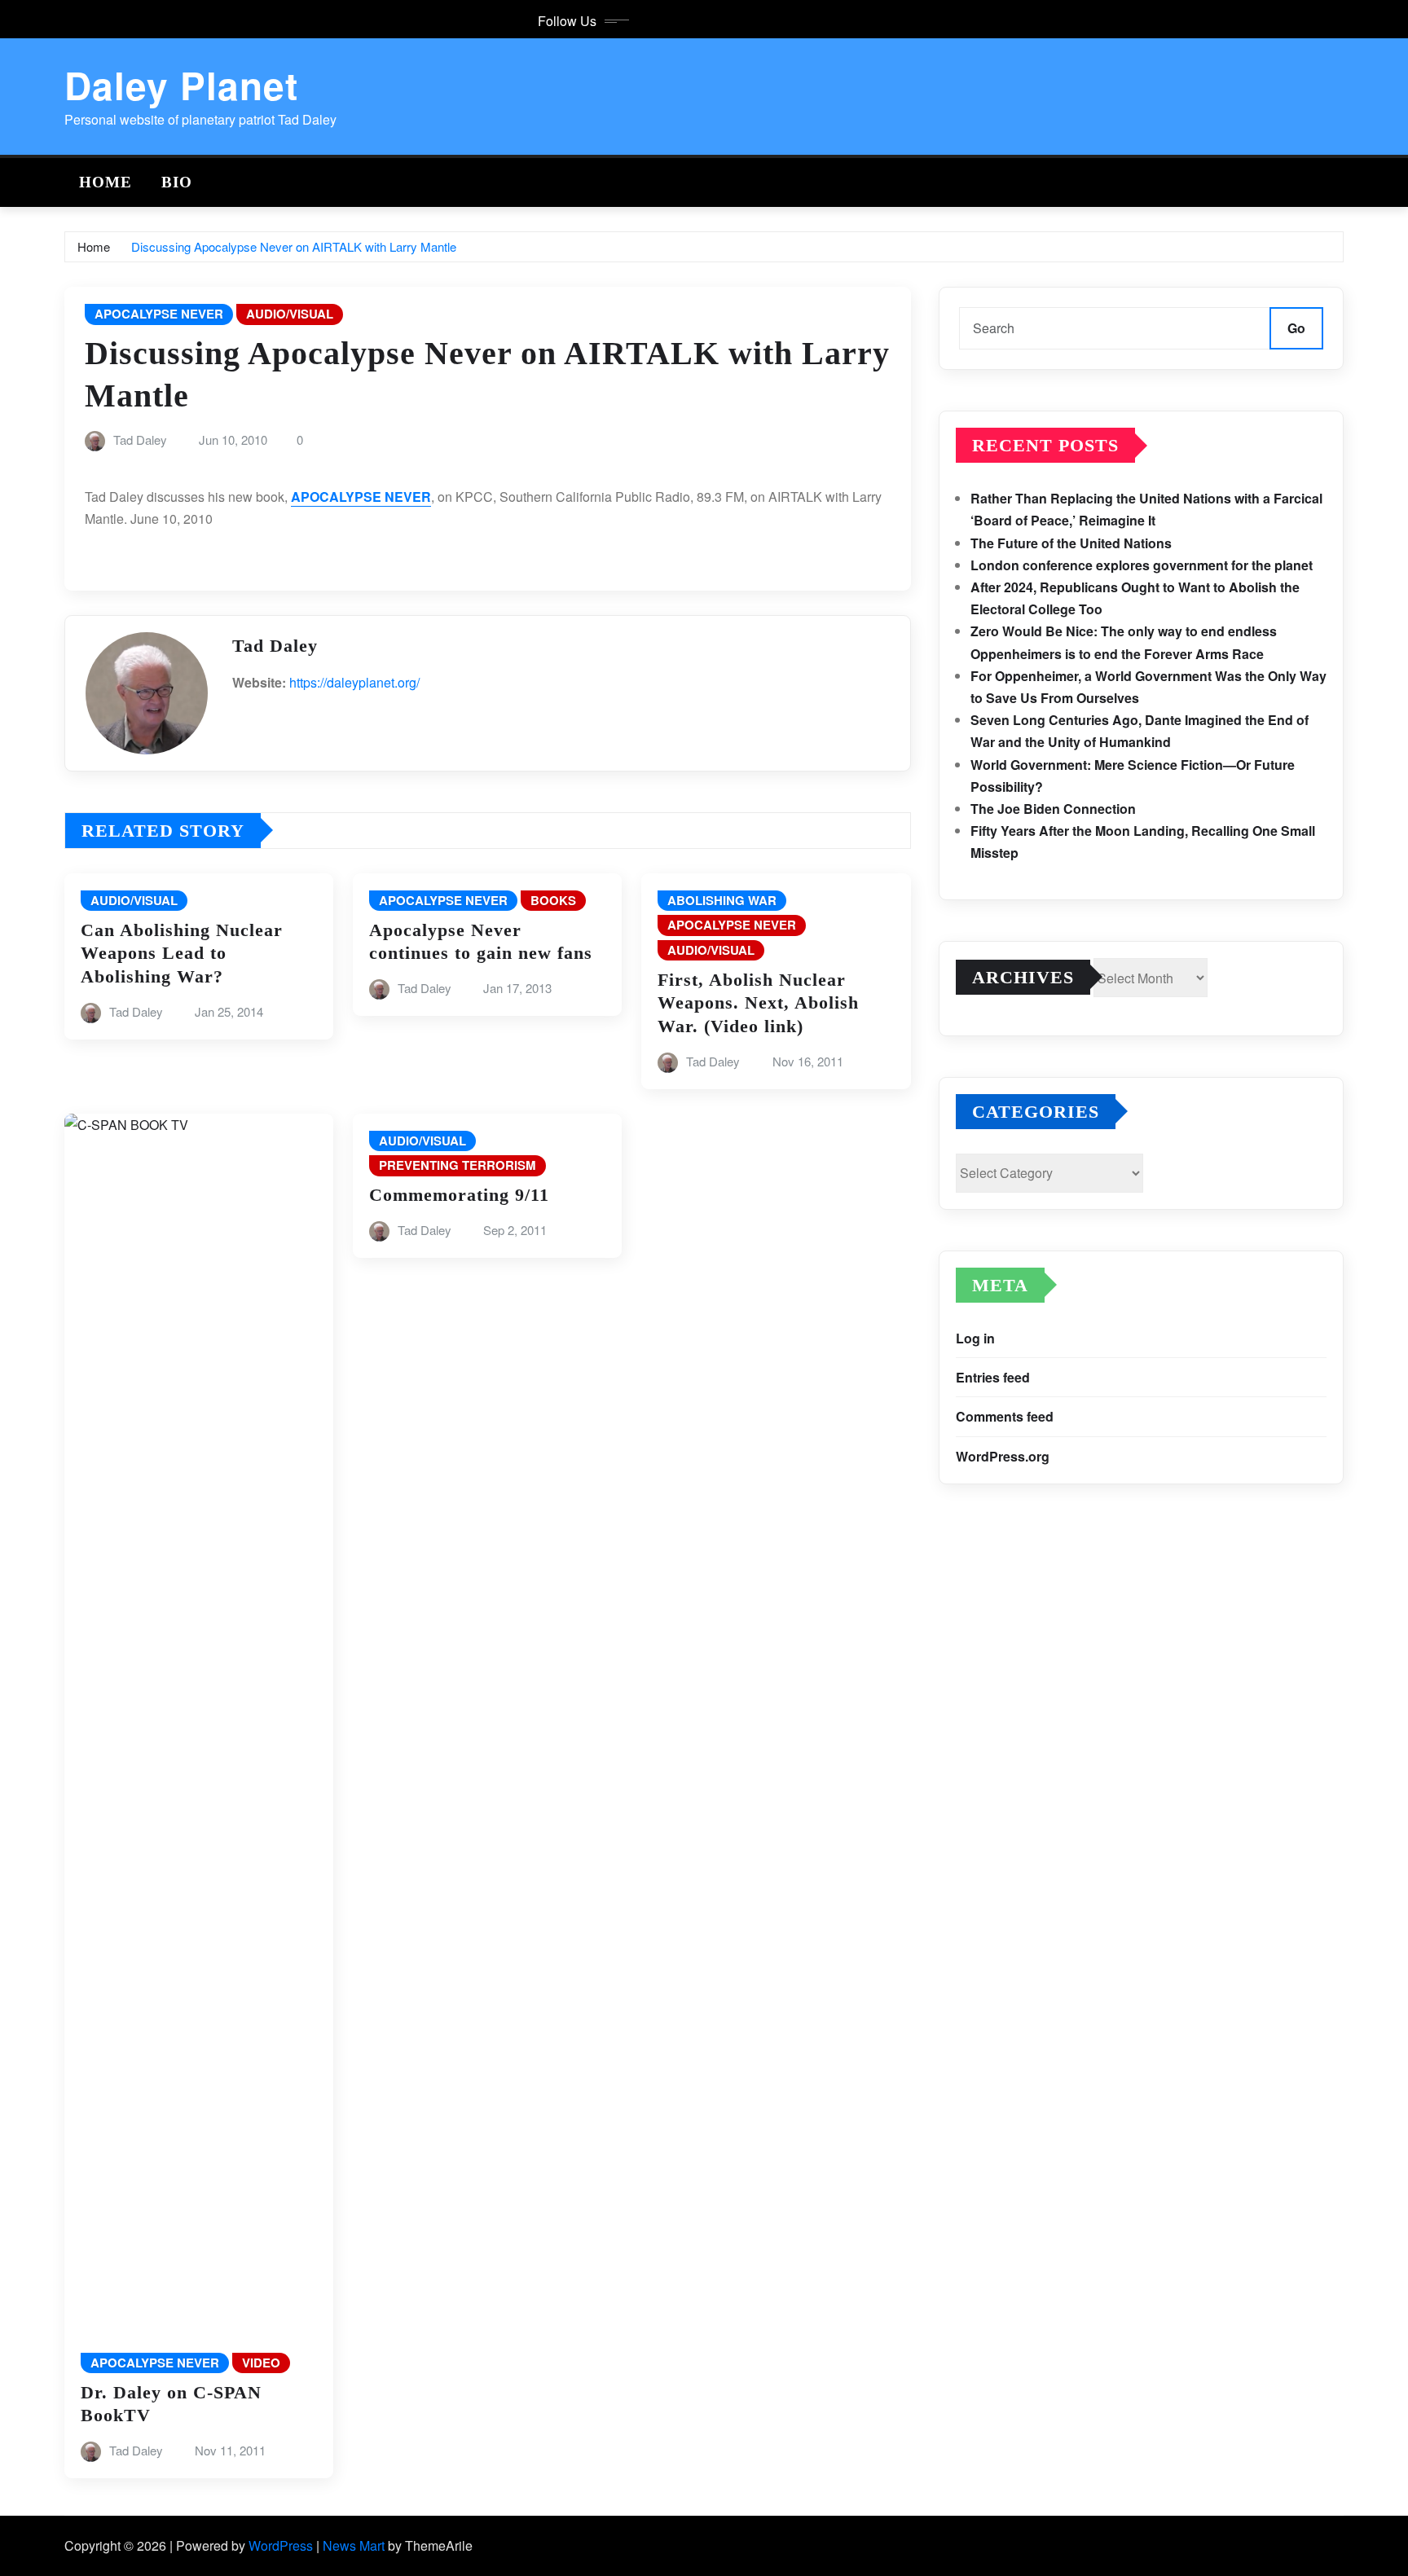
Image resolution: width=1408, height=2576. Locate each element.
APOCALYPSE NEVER (361, 497)
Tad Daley (140, 440)
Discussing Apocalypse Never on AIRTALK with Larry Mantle (294, 246)
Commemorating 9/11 (459, 1195)
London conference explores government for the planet (1142, 565)
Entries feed (993, 1377)
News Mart (354, 2545)
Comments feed (1005, 1416)
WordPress (281, 2545)
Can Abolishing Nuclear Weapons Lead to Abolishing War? (182, 953)
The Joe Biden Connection (1053, 809)
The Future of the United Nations (1071, 543)
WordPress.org (1003, 1456)
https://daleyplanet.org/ (354, 682)
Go (1296, 328)
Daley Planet (181, 85)
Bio (177, 182)
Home (106, 182)
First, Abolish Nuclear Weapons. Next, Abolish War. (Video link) (758, 1003)
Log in (975, 1338)
